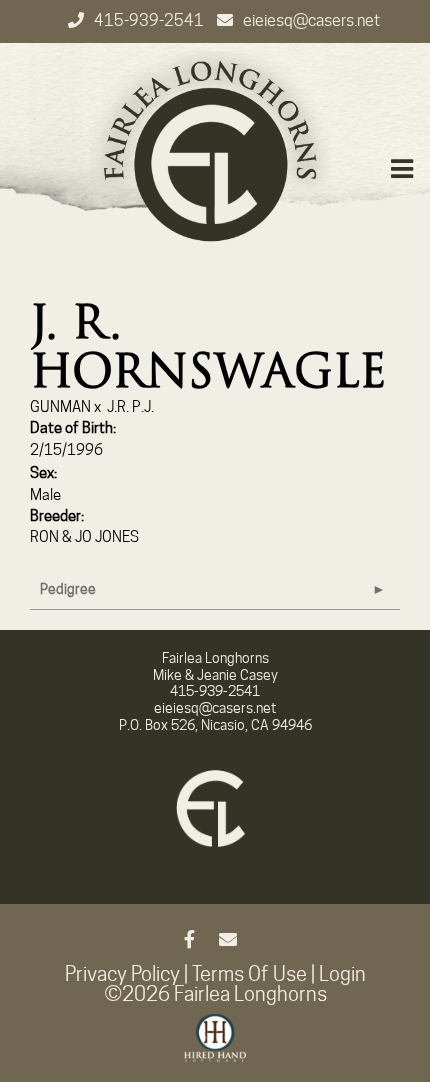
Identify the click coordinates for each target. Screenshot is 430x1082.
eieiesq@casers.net (311, 20)
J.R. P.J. (130, 407)
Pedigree (68, 589)
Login (342, 974)
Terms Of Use (249, 974)
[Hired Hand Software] (215, 1047)
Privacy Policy (122, 974)
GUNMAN (60, 407)
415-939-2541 (150, 20)
